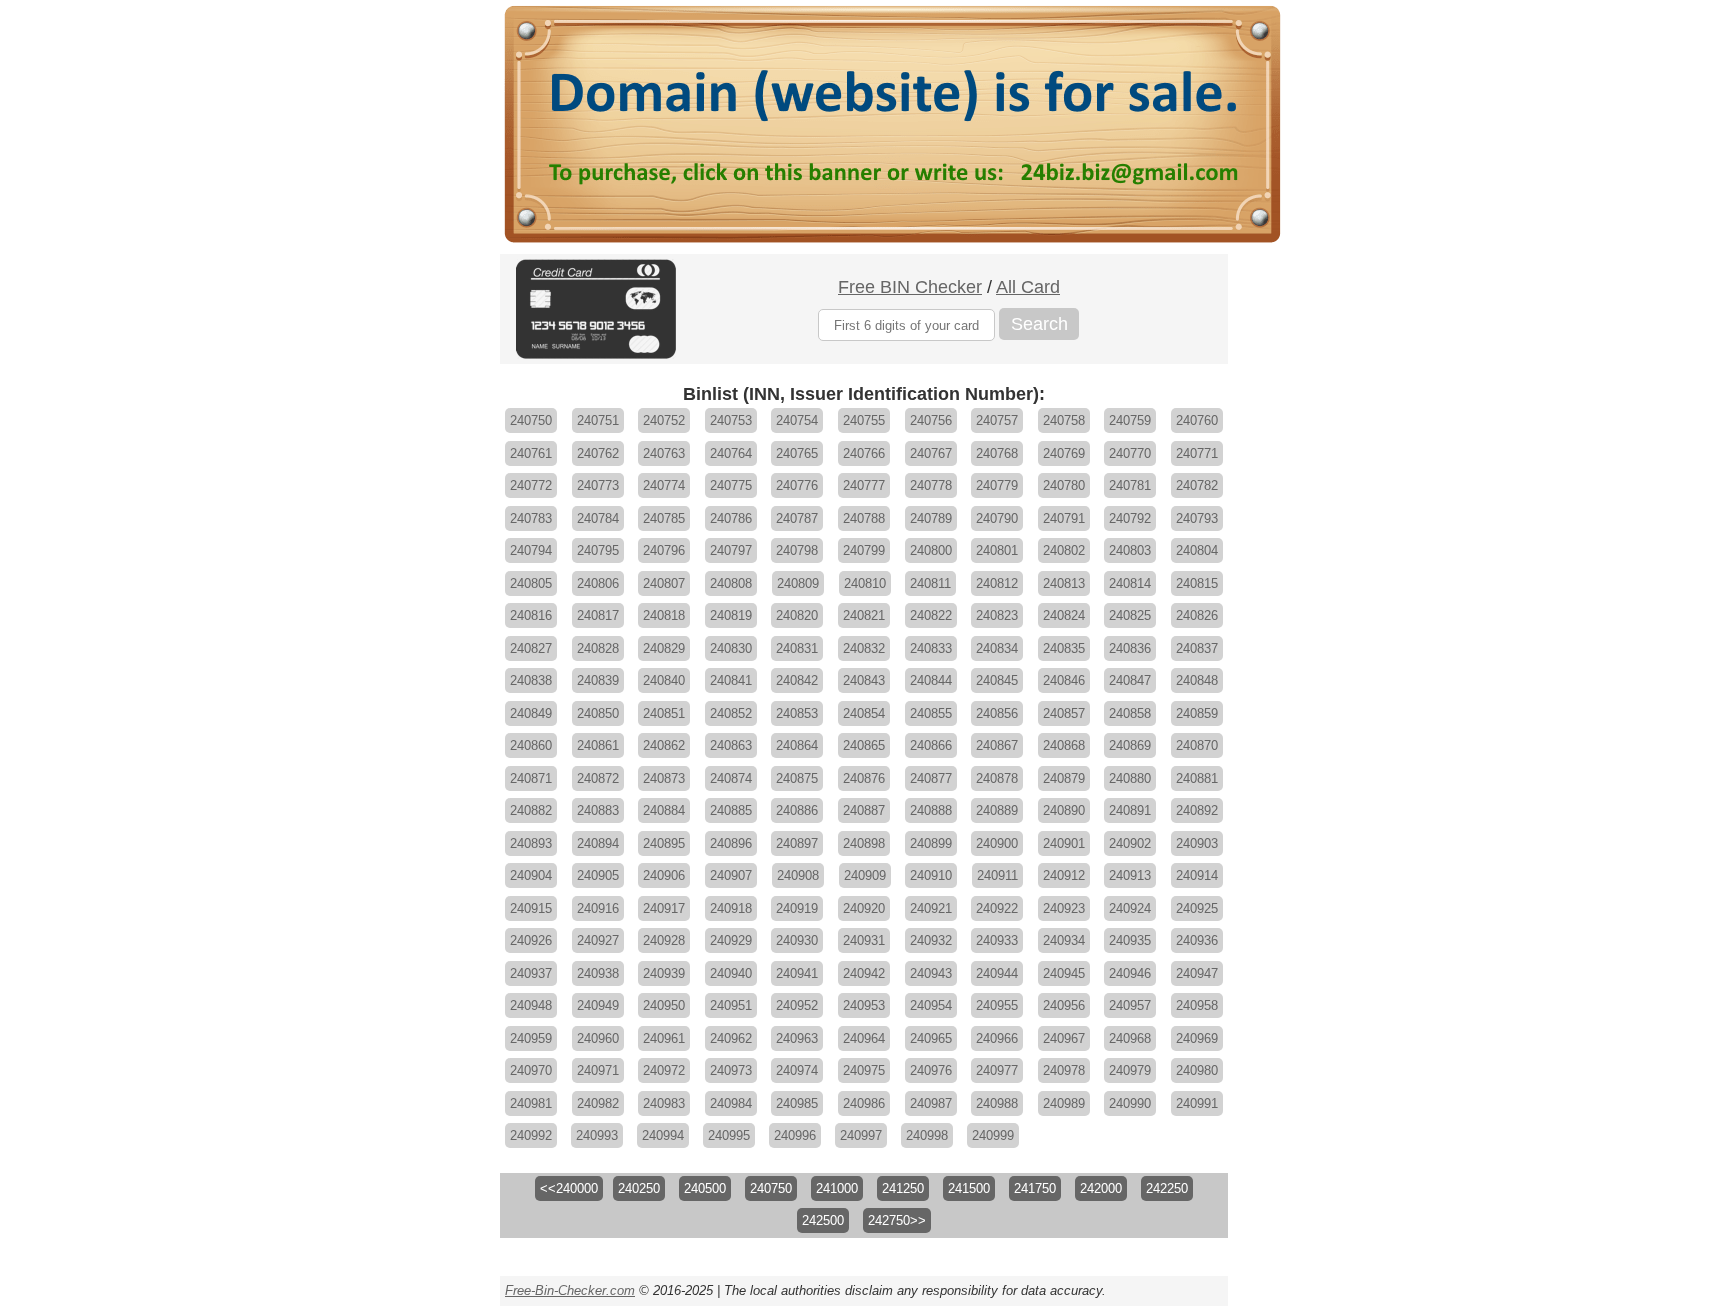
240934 (1064, 940)
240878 (997, 778)
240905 (598, 875)
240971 (598, 1070)
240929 (731, 940)
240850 (598, 713)
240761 (531, 453)
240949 (598, 1005)
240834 (997, 648)
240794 (531, 550)
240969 (1197, 1038)
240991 (1197, 1103)
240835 (1064, 648)
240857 (1064, 713)
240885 (731, 810)
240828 (598, 648)
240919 (797, 908)
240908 (798, 875)
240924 (1130, 908)
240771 (1197, 453)
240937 (531, 973)
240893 (531, 843)
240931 (864, 940)
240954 (931, 1005)
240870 (1197, 745)
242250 (1167, 1188)
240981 (531, 1103)
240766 (864, 453)
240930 (797, 940)
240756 (931, 420)
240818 (664, 615)
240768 (997, 453)
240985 (797, 1103)
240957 (1130, 1005)
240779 (997, 485)
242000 (1101, 1188)
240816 (531, 615)
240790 (997, 518)
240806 (598, 583)
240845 (997, 680)
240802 (1064, 550)
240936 (1197, 940)
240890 (1064, 810)
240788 (864, 518)
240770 (1130, 453)
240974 (797, 1070)
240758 (1064, 420)
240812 (997, 583)
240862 (664, 745)
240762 (598, 453)
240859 (1197, 713)
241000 (837, 1188)
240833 (931, 648)
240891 (1130, 810)
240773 (598, 485)
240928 (664, 940)
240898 (864, 843)
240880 (1130, 778)
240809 (798, 583)
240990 (1130, 1103)
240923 (1064, 908)
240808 (731, 583)
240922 (997, 908)
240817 (598, 615)
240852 (731, 713)
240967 (1064, 1038)
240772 (531, 485)
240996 (795, 1135)
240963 (797, 1038)
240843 (864, 680)
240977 (997, 1070)
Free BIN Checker (910, 287)
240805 (531, 583)
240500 (705, 1188)
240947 (1197, 973)
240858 (1130, 713)
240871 (531, 778)
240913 (1130, 875)
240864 (797, 745)
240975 (864, 1070)
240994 (663, 1135)
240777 (864, 485)
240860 (531, 745)
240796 (664, 550)
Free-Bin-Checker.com (570, 1290)
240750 (531, 420)
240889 (997, 810)
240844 (931, 680)
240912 (1064, 875)
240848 (1197, 680)
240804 (1197, 550)
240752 (664, 420)
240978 (1064, 1070)
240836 (1130, 648)
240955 (997, 1005)
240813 (1064, 583)
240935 (1130, 940)
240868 (1064, 745)
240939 (664, 973)
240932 (931, 940)
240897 (797, 843)
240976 (931, 1070)
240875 (797, 778)
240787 (797, 518)
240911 (997, 875)
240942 (864, 973)
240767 (931, 453)
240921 (931, 908)
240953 (864, 1005)
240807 (664, 583)
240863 (731, 745)
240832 (864, 648)
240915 (531, 908)
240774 (664, 485)
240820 (797, 615)
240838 (531, 680)
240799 (864, 550)
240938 (598, 973)
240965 (931, 1038)
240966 (997, 1038)
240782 (1197, 485)
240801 (997, 550)
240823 (997, 615)
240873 (664, 778)
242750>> (897, 1220)
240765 (797, 453)
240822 (931, 615)
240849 (531, 713)
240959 (531, 1038)
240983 (664, 1103)
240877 (931, 778)
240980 (1197, 1070)
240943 (931, 973)
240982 (598, 1103)
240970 (531, 1070)
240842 (797, 680)
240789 (931, 518)
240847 (1130, 680)
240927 (598, 940)
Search (1039, 324)
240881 (1197, 778)
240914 (1197, 875)
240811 (930, 583)
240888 (931, 810)
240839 (598, 680)
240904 (531, 875)
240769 (1064, 453)
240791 (1064, 518)
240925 (1197, 908)
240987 (931, 1103)
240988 (997, 1103)
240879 (1064, 778)
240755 (864, 420)
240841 (731, 680)
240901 (1064, 843)
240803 (1130, 550)
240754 (797, 420)
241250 (903, 1188)
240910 (931, 875)
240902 (1130, 843)
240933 (997, 940)
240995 (729, 1135)
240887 (864, 810)
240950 (664, 1005)
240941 (797, 973)
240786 (731, 518)
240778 (931, 485)
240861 (598, 745)
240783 (531, 518)
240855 (931, 713)
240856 (997, 713)
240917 (664, 908)
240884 (664, 810)
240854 (864, 713)
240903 (1197, 843)
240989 (1064, 1103)
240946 (1130, 973)
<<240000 (569, 1188)
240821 (864, 615)
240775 (731, 485)
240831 (797, 648)
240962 (731, 1038)
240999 (993, 1135)
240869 (1130, 745)
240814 (1130, 583)
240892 (1197, 810)
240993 (597, 1135)
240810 (865, 583)
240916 (598, 908)
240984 (731, 1103)
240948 (531, 1005)
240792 (1130, 518)
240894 (598, 843)
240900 (997, 843)
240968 (1130, 1038)
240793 (1197, 518)
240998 (927, 1135)
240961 (664, 1038)
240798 (797, 550)
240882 (531, 810)
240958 (1197, 1005)
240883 (598, 810)
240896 (731, 843)
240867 (997, 745)
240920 (864, 908)
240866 (931, 745)
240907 (731, 875)
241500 (969, 1188)
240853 (797, 713)
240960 (598, 1038)
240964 (864, 1038)
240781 (1130, 485)
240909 (865, 875)
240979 (1130, 1070)
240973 (731, 1070)
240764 (731, 453)
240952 (797, 1005)
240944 (997, 973)
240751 (598, 420)
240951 (731, 1005)
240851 (664, 713)
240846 (1064, 680)
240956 (1064, 1005)
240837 (1197, 648)
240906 (664, 875)
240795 (598, 550)
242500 (823, 1220)
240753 (731, 420)
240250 (639, 1188)
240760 (1197, 420)
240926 (531, 940)
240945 (1064, 973)
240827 (531, 648)
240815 (1197, 583)
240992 (531, 1135)
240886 (797, 810)
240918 (731, 908)
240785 (664, 518)
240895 (664, 843)
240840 (664, 680)
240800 (931, 550)
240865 (864, 745)
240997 (861, 1135)
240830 (731, 648)
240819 (731, 615)
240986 (864, 1103)
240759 (1130, 420)
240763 (664, 453)
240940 (731, 973)
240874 (731, 778)
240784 (598, 518)
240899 (931, 843)
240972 (664, 1070)
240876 (864, 778)
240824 (1064, 615)
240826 (1197, 615)
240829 (664, 648)
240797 (731, 550)
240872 (598, 778)
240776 (797, 485)
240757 (997, 420)
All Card (1028, 287)
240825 (1130, 615)
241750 (1035, 1188)
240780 (1064, 485)
